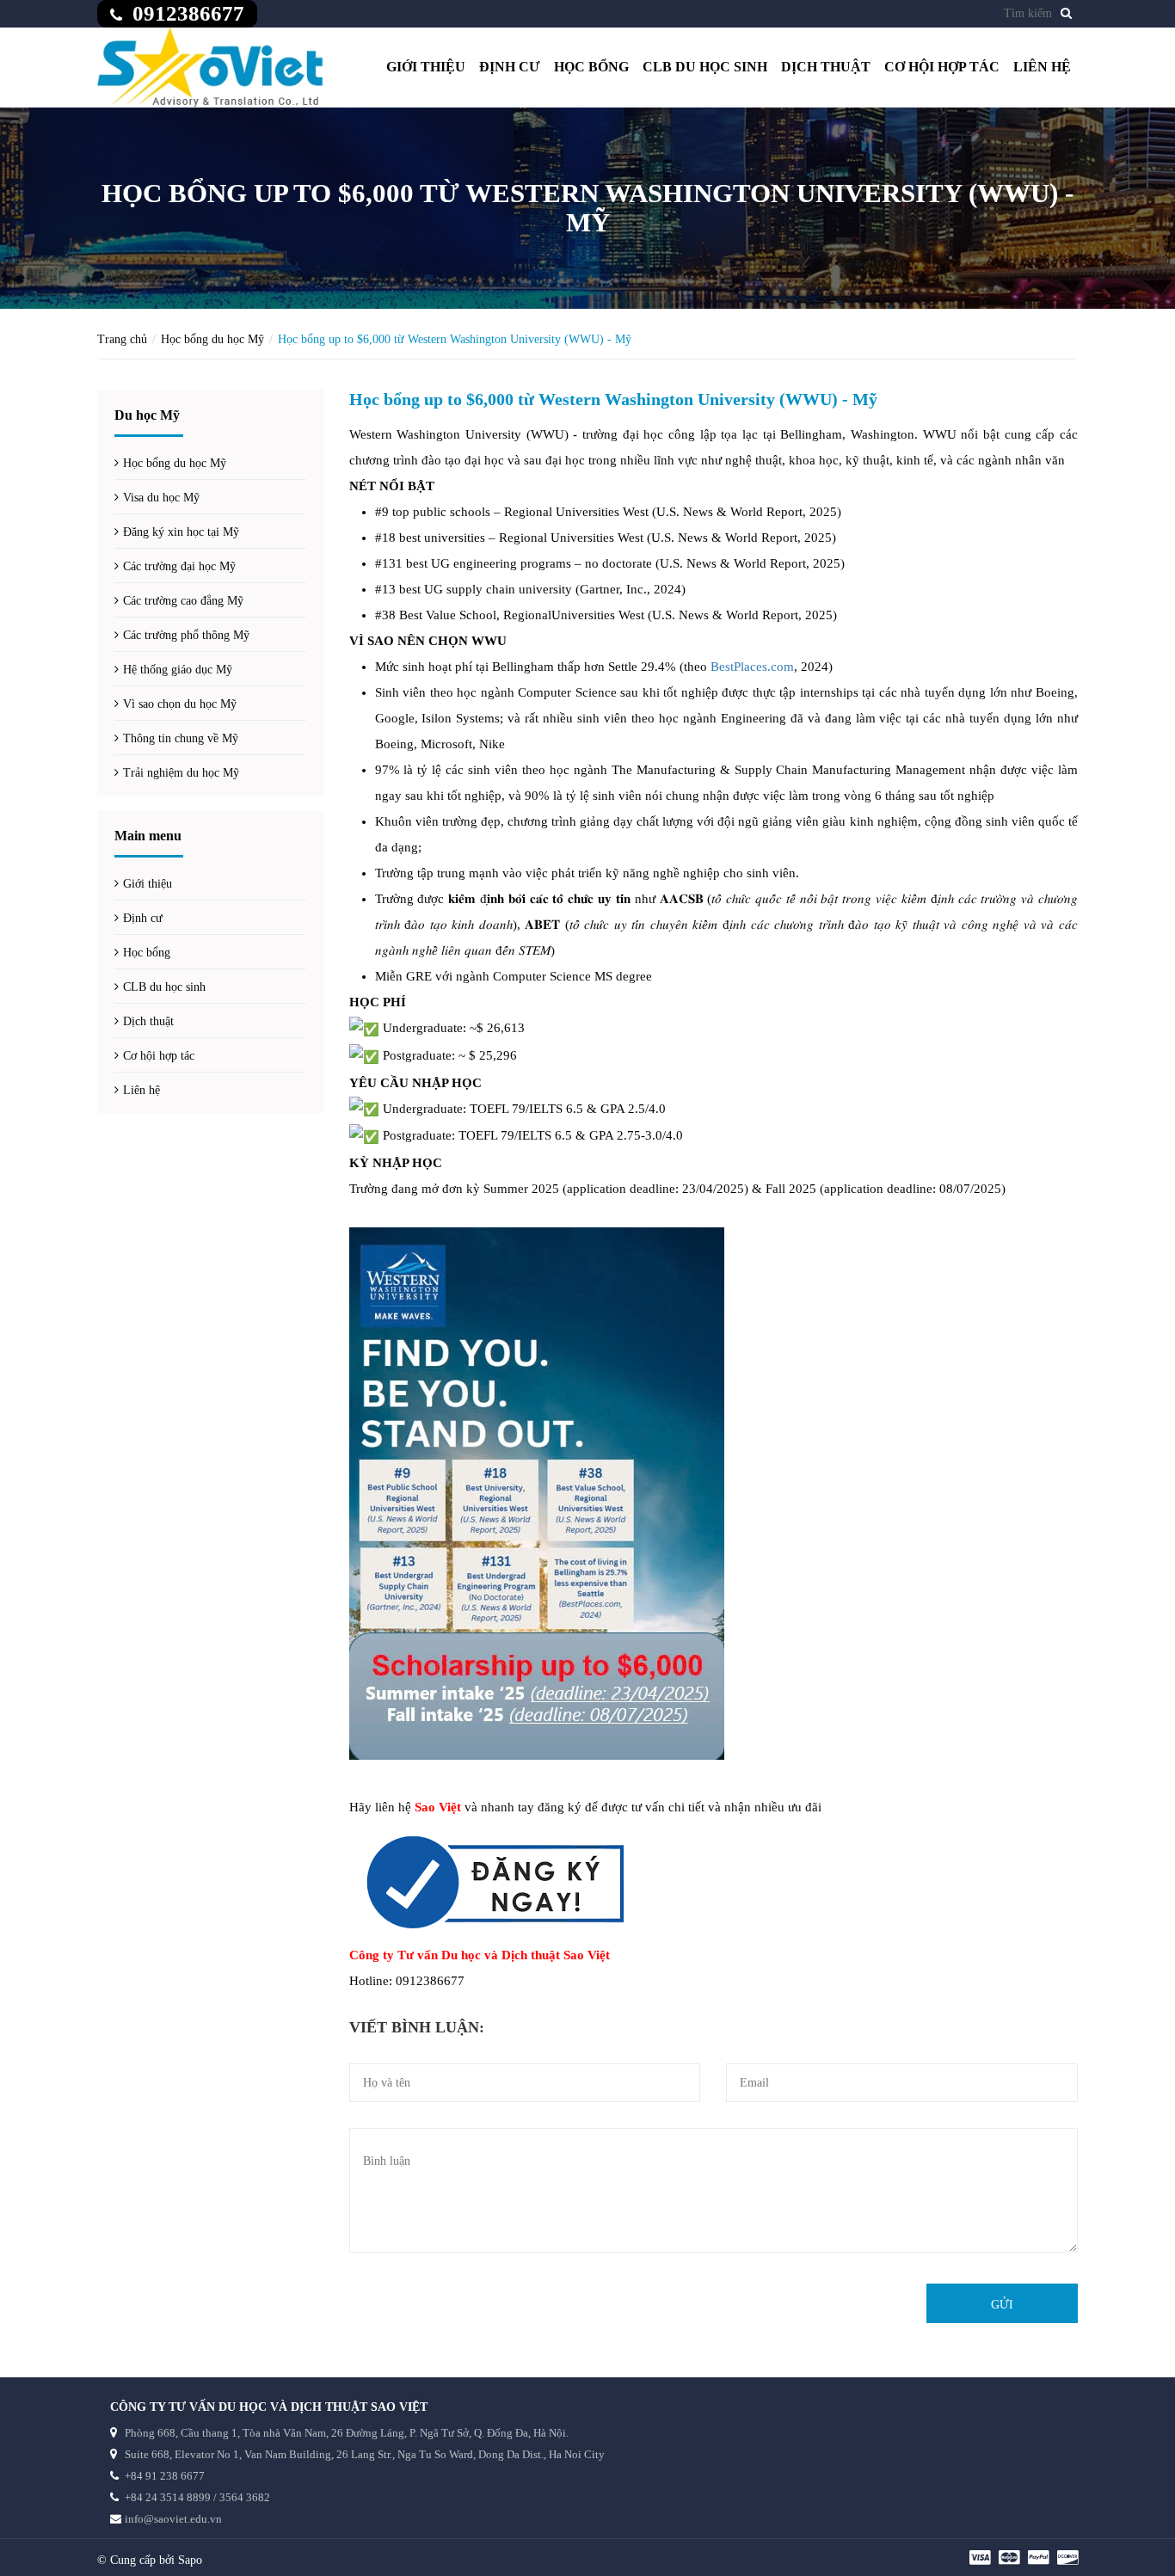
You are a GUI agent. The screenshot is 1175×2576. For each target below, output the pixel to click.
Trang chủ (122, 339)
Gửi (1002, 2305)
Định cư (510, 67)
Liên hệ (1042, 67)
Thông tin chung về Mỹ (181, 738)
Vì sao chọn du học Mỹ (180, 704)
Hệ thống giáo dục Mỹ (178, 670)
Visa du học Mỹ (161, 498)
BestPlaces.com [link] (752, 667)
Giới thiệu (426, 67)
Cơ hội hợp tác (942, 67)
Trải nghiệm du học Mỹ (181, 773)
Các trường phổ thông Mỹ (186, 635)
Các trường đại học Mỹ (179, 566)
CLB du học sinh (705, 67)
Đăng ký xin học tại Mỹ (181, 532)
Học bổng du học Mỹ (212, 339)
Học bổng (591, 67)
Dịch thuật (826, 67)
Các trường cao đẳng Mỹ (183, 601)
